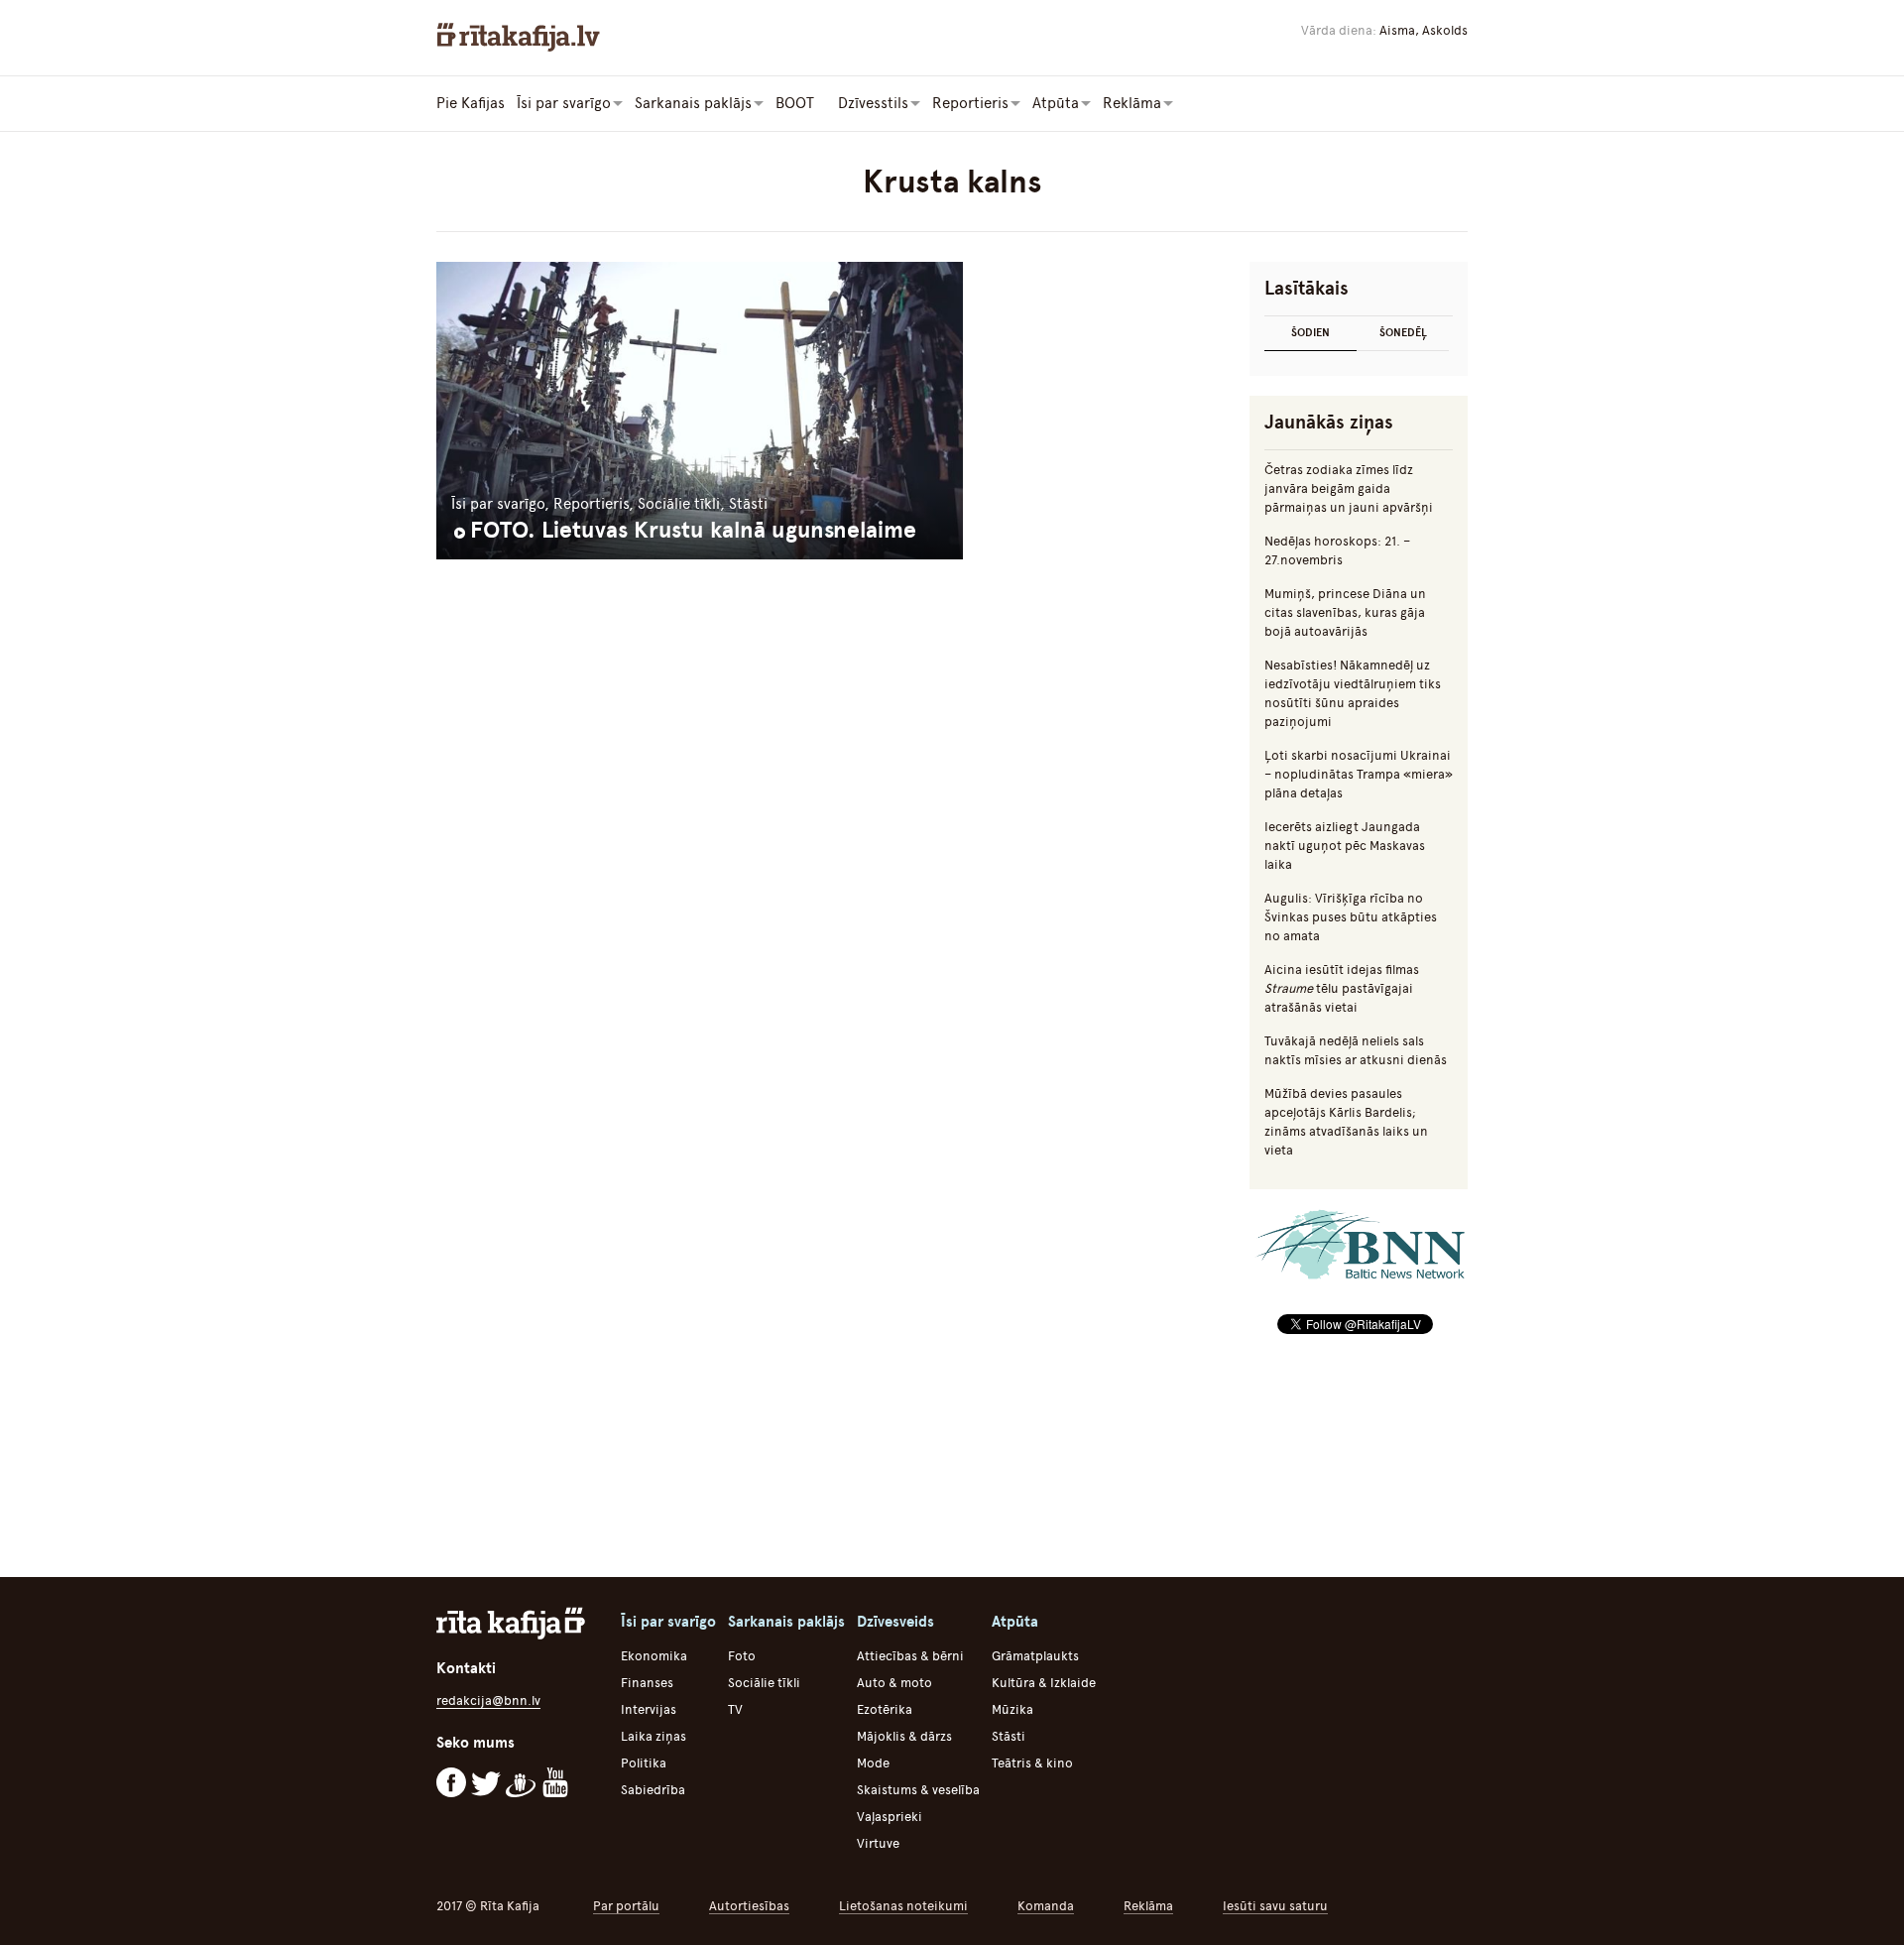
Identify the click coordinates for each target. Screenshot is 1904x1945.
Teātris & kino (1032, 1763)
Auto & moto (894, 1683)
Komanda (1046, 1906)
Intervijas (649, 1709)
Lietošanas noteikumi (903, 1906)
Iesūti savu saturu (1275, 1906)
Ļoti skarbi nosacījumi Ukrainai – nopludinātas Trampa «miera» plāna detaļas (1359, 774)
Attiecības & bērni (910, 1656)
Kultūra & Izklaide (1044, 1683)
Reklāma (1148, 1906)
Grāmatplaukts (1035, 1656)
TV (735, 1709)
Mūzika (1012, 1709)
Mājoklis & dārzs (904, 1736)
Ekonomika (654, 1656)
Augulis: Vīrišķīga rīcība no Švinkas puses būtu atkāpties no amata (1351, 917)
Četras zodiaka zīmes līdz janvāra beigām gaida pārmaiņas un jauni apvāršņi (1349, 488)
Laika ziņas (654, 1736)
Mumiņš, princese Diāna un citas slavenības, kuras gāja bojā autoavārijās (1345, 612)
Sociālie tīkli (764, 1683)
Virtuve (878, 1843)
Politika (644, 1763)
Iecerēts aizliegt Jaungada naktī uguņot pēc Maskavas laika (1345, 846)
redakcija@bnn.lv (488, 1701)
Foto (742, 1656)
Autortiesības (749, 1906)
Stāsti (1009, 1736)
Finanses (647, 1683)
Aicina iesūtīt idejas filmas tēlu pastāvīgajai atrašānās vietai (1342, 988)
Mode (873, 1763)
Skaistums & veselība (918, 1790)
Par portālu (626, 1906)
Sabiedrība (653, 1790)
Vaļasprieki (890, 1817)
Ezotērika (885, 1709)
